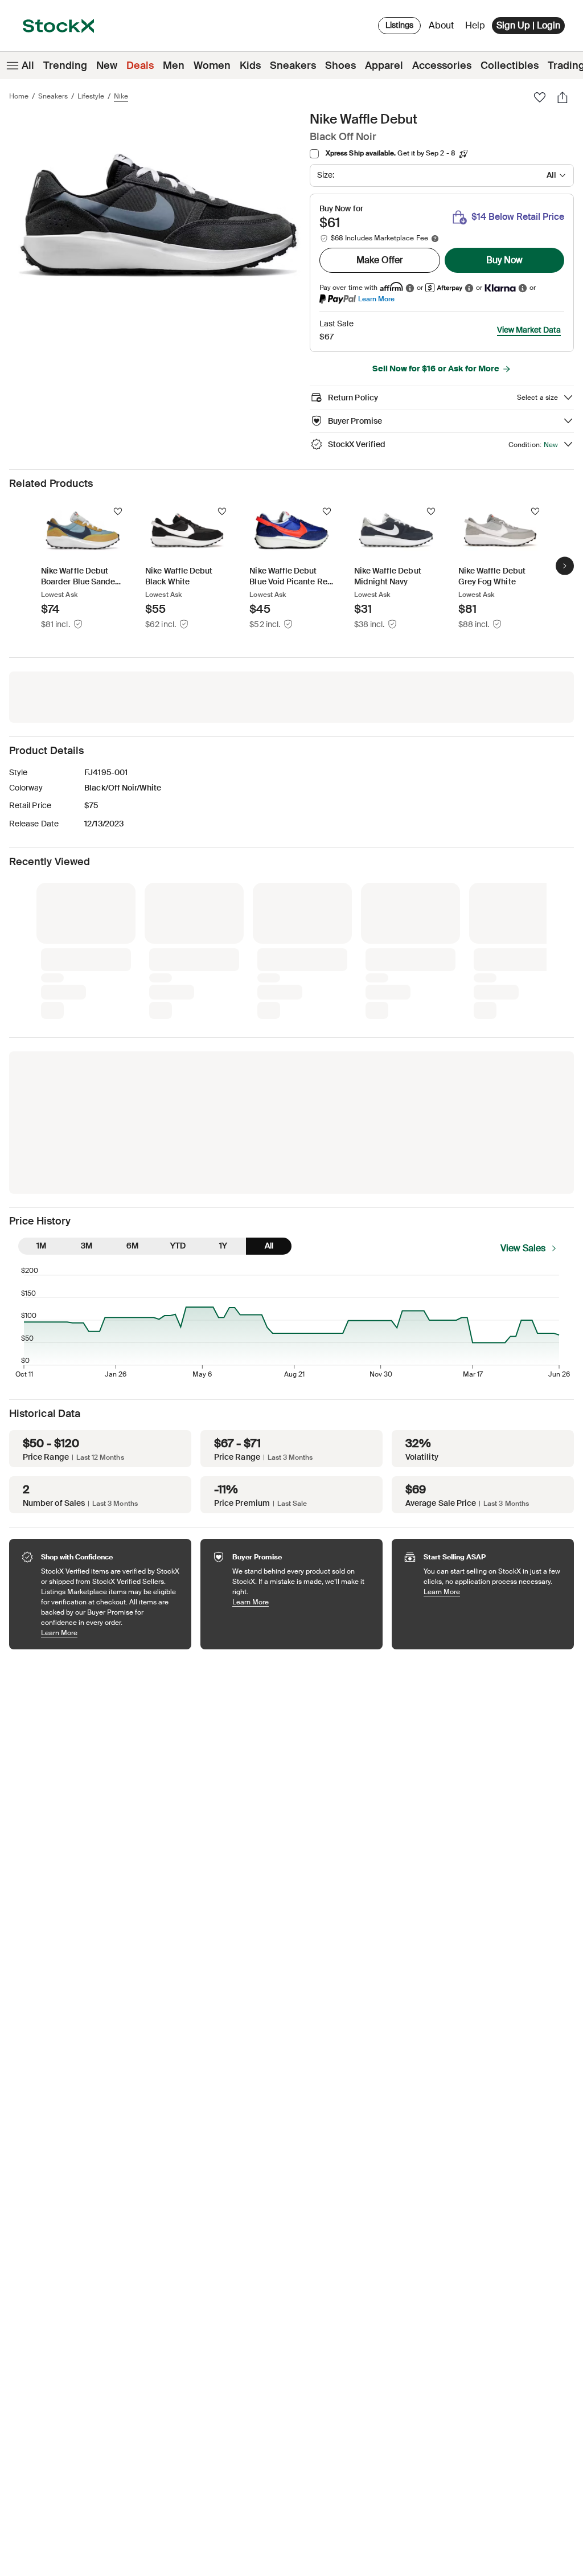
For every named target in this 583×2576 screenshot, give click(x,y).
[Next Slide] (565, 566)
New (107, 65)
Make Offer (380, 260)
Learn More (376, 299)
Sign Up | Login (528, 25)
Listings (399, 25)
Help (475, 25)
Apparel (384, 65)
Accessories (442, 65)
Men (174, 65)
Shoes (340, 65)
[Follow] (118, 511)
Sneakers (293, 65)
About (443, 28)
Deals (140, 65)
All (28, 65)
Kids (250, 65)
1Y (223, 1055)
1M (41, 1055)
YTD (178, 1055)
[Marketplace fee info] (435, 239)
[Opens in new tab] (410, 288)
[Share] (563, 97)
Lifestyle (91, 96)
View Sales (523, 1058)
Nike (121, 96)
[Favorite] (540, 97)
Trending (65, 65)
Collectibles (510, 65)
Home (19, 96)
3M (87, 1055)
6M (132, 1055)
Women (212, 65)
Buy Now (504, 260)
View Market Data (529, 330)
